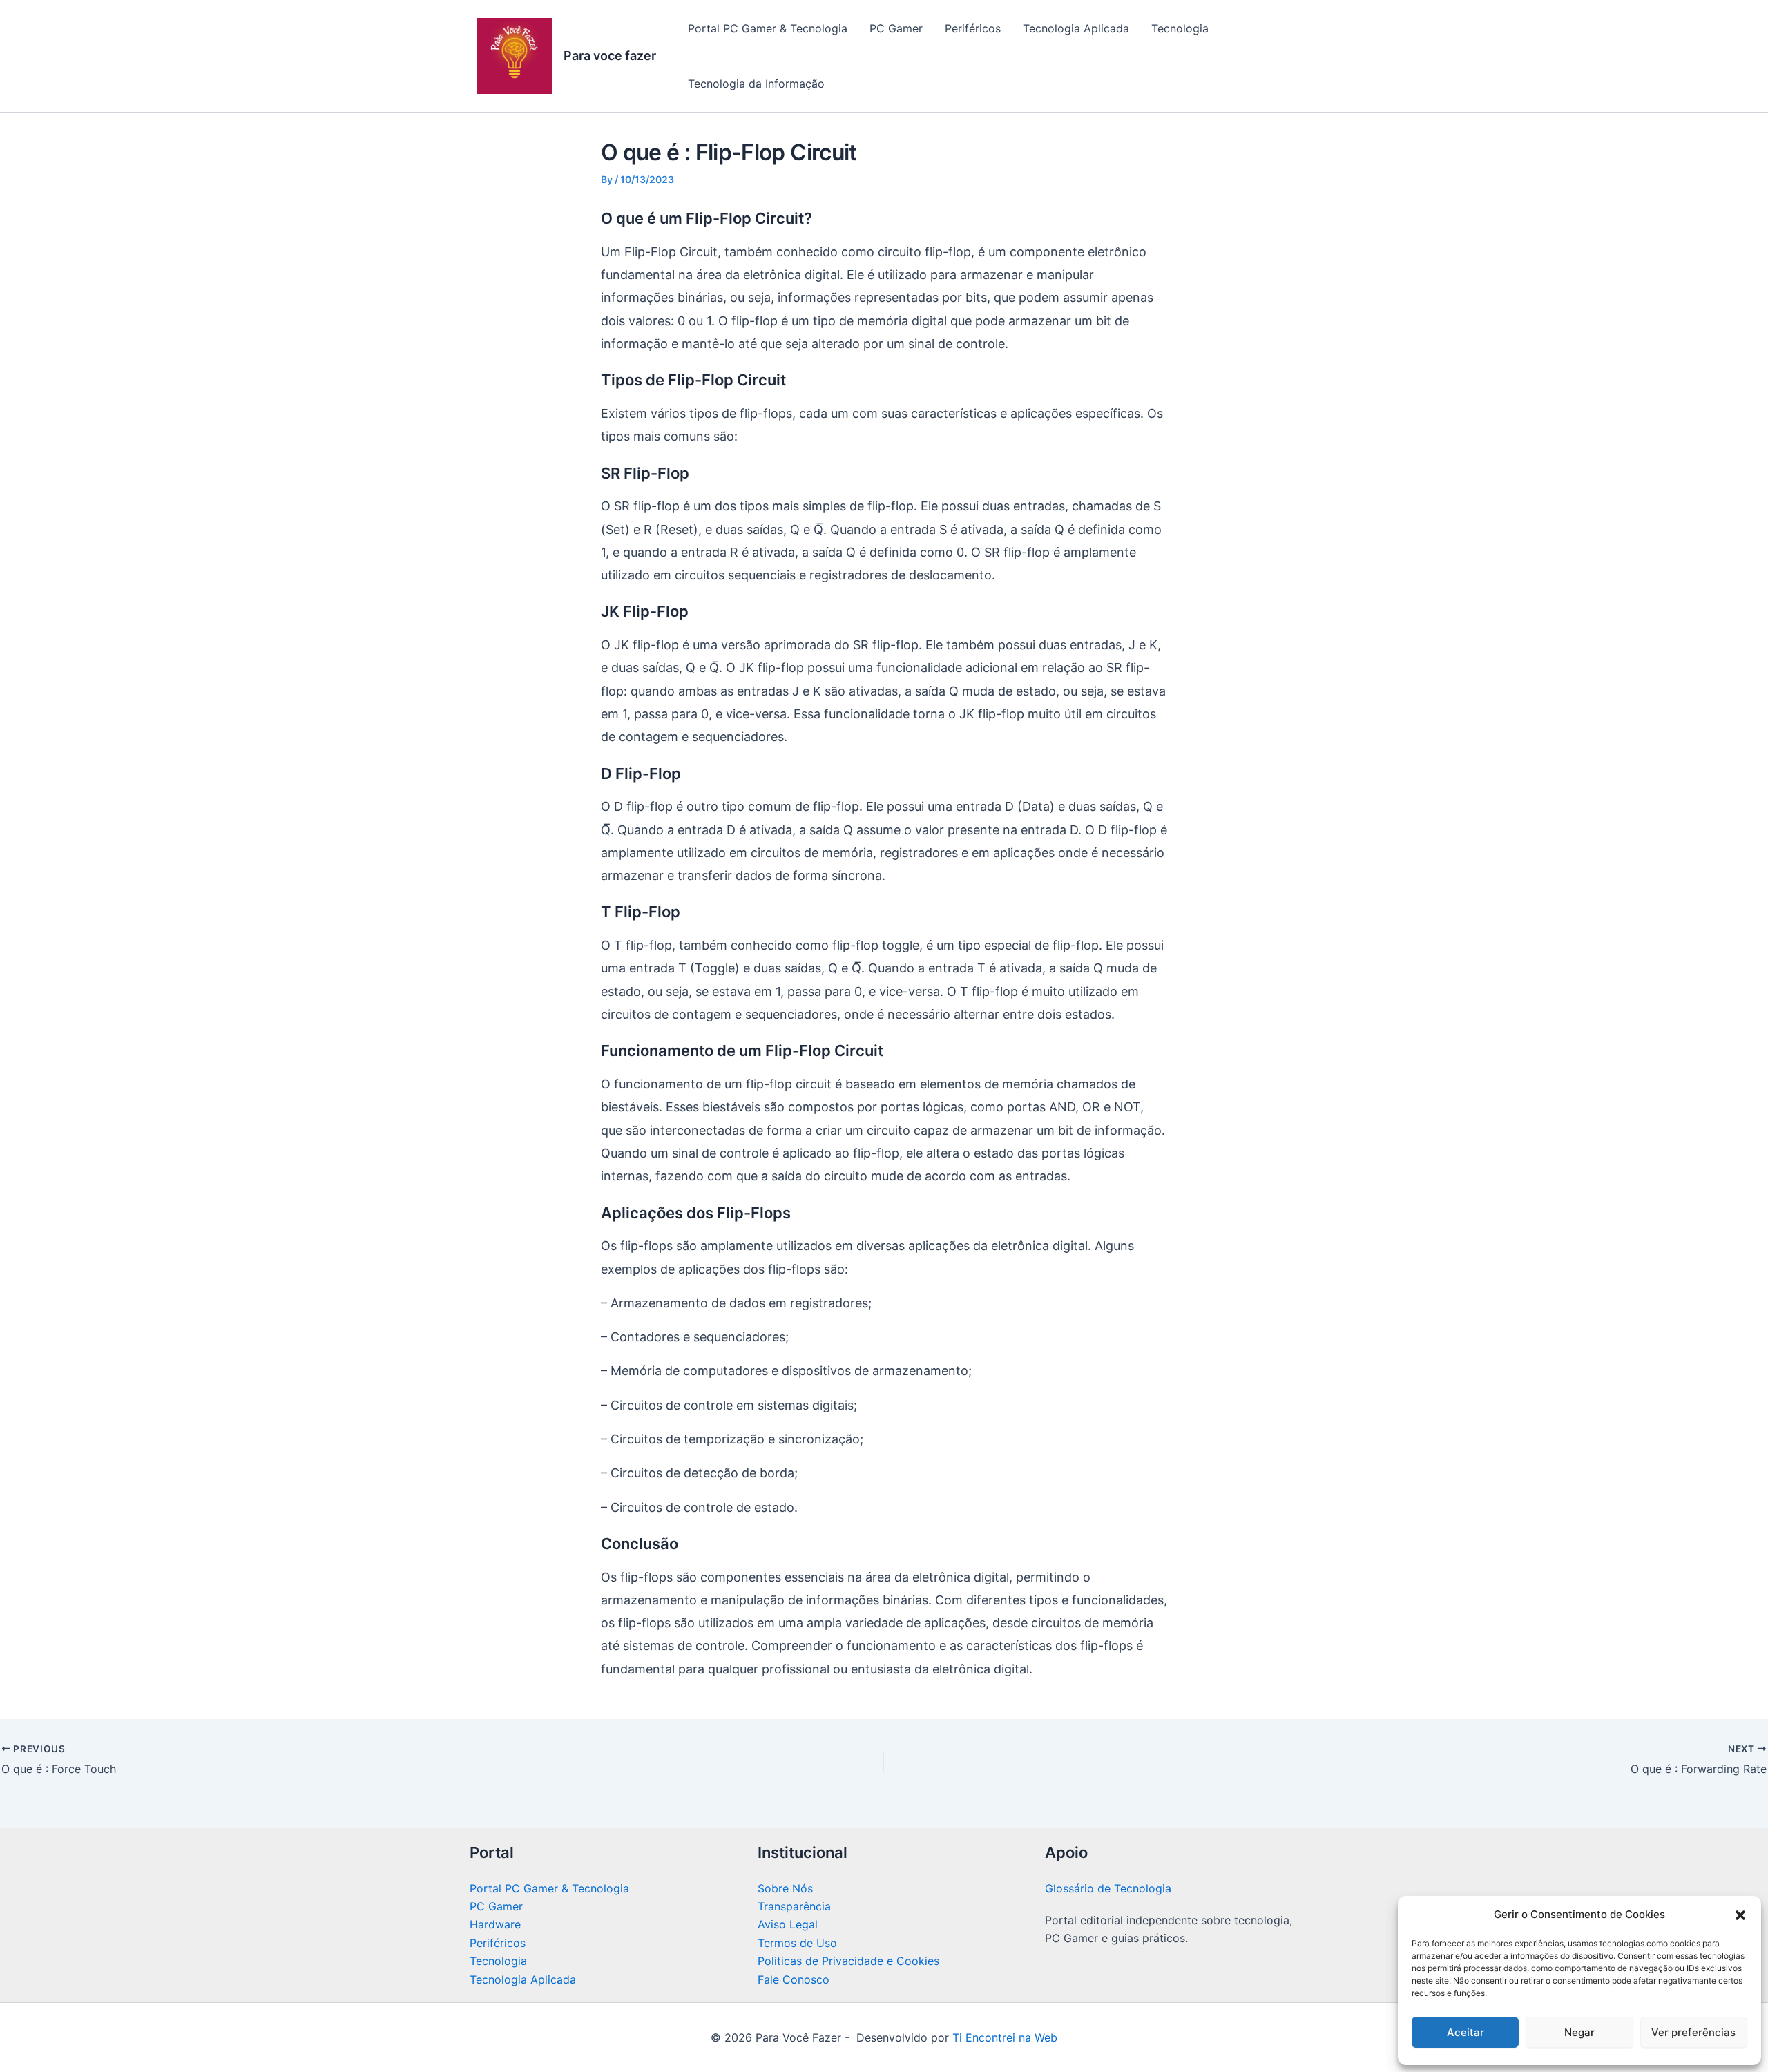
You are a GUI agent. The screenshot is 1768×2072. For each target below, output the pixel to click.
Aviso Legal (788, 1924)
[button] (1740, 1915)
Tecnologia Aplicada (1076, 28)
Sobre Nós (785, 1888)
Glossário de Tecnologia (1108, 1888)
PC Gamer (896, 28)
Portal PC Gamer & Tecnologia (768, 28)
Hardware (495, 1924)
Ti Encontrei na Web (1003, 2037)
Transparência (794, 1906)
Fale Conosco (794, 1979)
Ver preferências (1693, 2032)
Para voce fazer (610, 56)
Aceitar (1466, 2032)
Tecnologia (1180, 28)
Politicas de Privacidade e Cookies (848, 1961)
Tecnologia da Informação (756, 84)
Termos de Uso (797, 1943)
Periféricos (973, 28)
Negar (1579, 2032)
